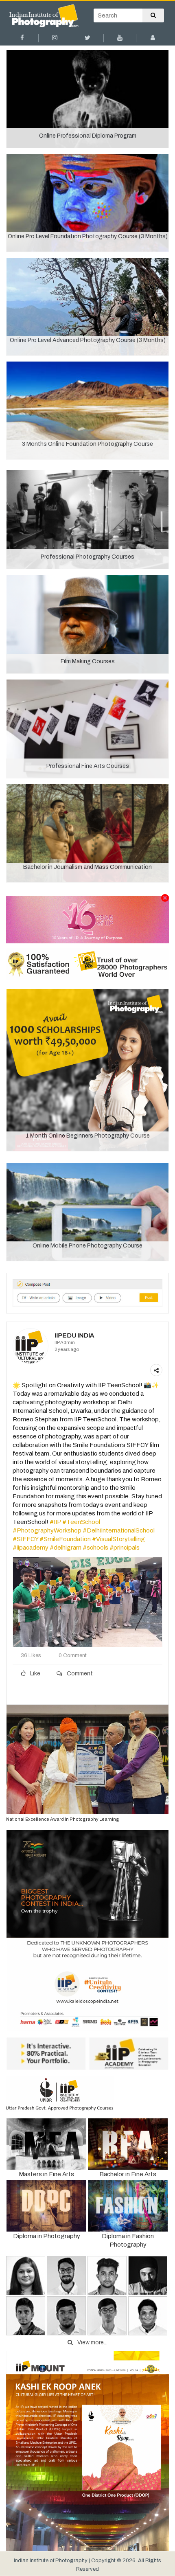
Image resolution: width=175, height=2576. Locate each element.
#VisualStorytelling (118, 1539)
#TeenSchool (81, 1522)
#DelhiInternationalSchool (119, 1530)
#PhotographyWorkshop (47, 1530)
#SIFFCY (25, 1539)
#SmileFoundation (65, 1539)
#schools (95, 1548)
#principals (125, 1548)
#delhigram (66, 1548)
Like (35, 1674)
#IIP (55, 1522)
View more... (92, 2343)
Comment (79, 1674)
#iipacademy (31, 1548)
